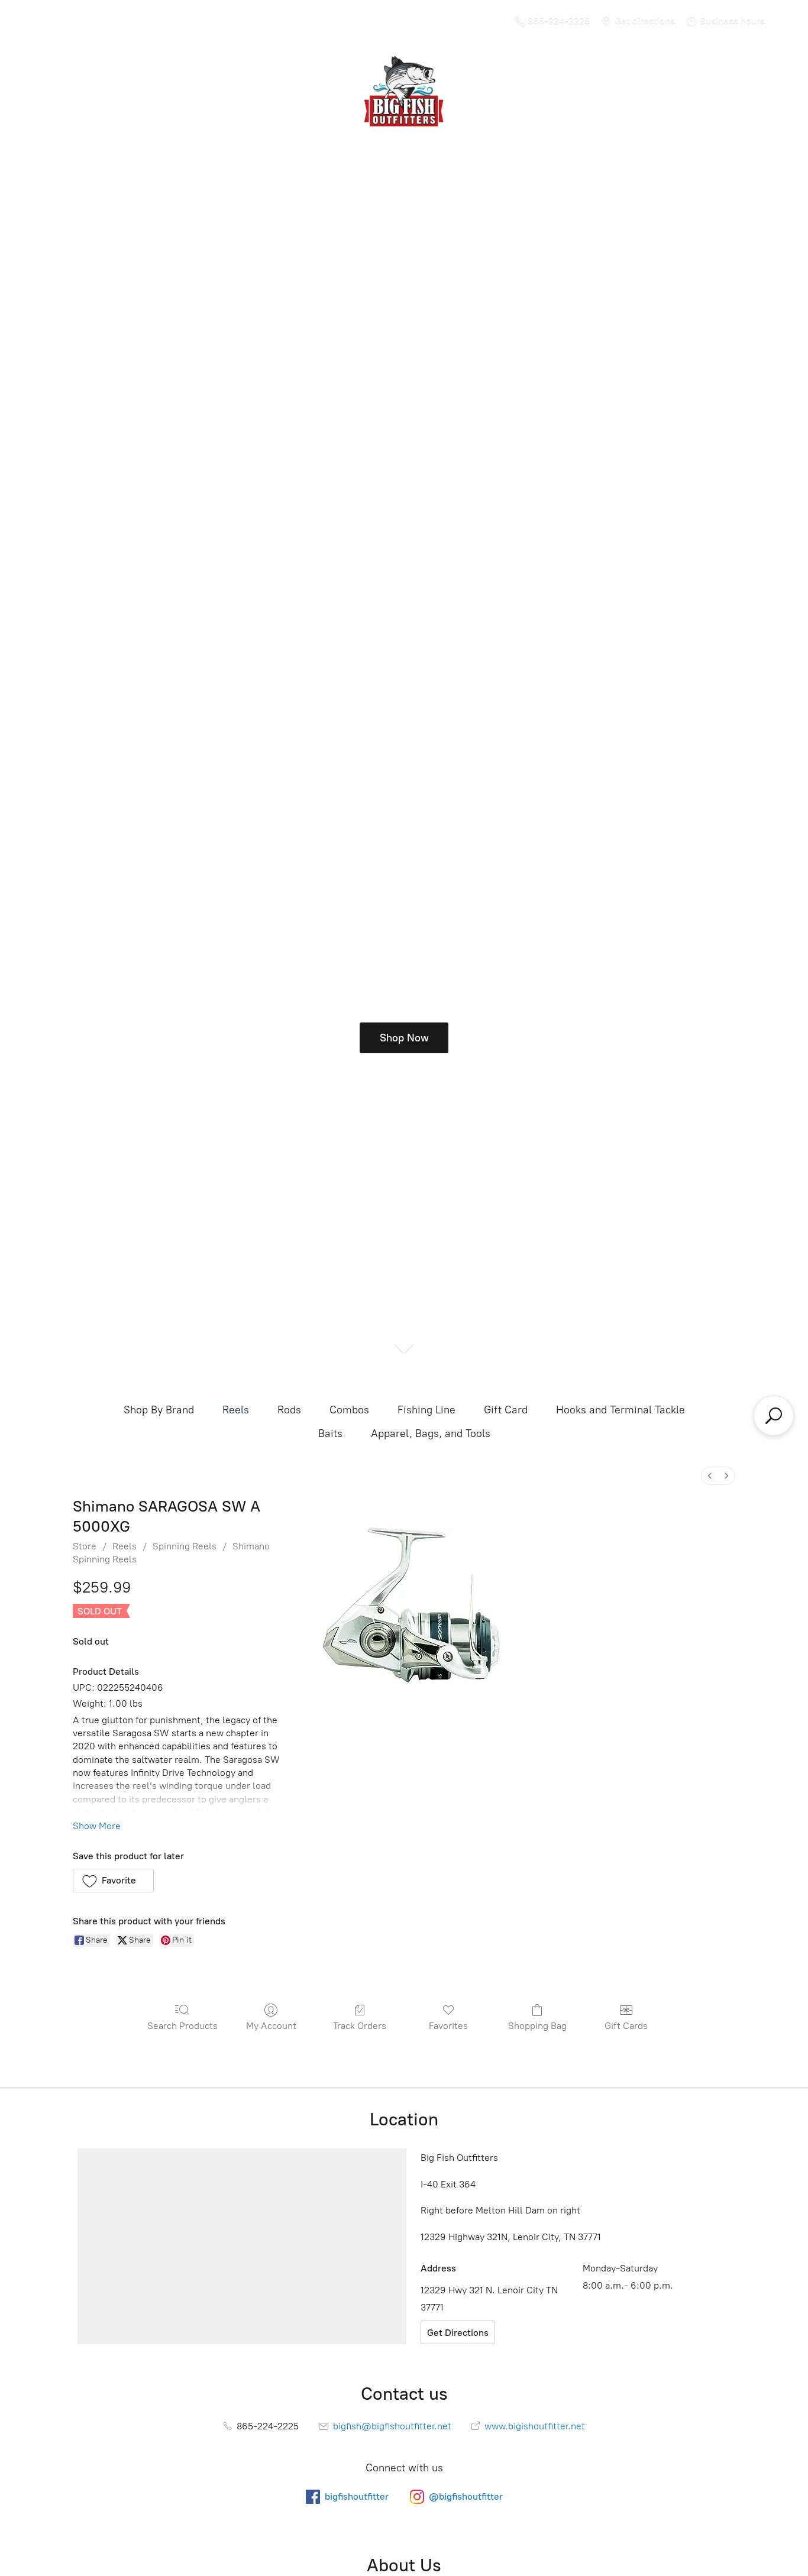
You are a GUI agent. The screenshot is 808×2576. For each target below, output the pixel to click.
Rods (289, 1410)
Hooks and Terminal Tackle (620, 1410)
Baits (330, 1433)
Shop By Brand (159, 1410)
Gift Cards (626, 2026)
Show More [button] (97, 1826)
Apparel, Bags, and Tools (431, 1433)
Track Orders (360, 2026)
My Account (271, 2026)
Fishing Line (426, 1410)
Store (85, 1546)
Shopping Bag (537, 2026)
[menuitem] (710, 1476)
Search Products (182, 2026)
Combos (349, 1410)
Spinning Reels (185, 1546)
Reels (236, 1410)
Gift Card (506, 1410)
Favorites (448, 2026)
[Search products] (774, 1416)
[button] (113, 1881)
